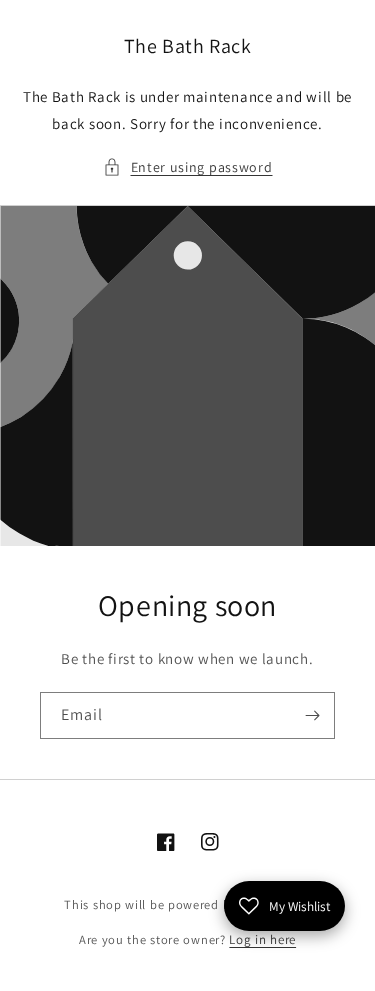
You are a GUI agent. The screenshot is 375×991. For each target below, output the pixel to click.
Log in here (262, 939)
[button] (188, 167)
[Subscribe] (312, 715)
